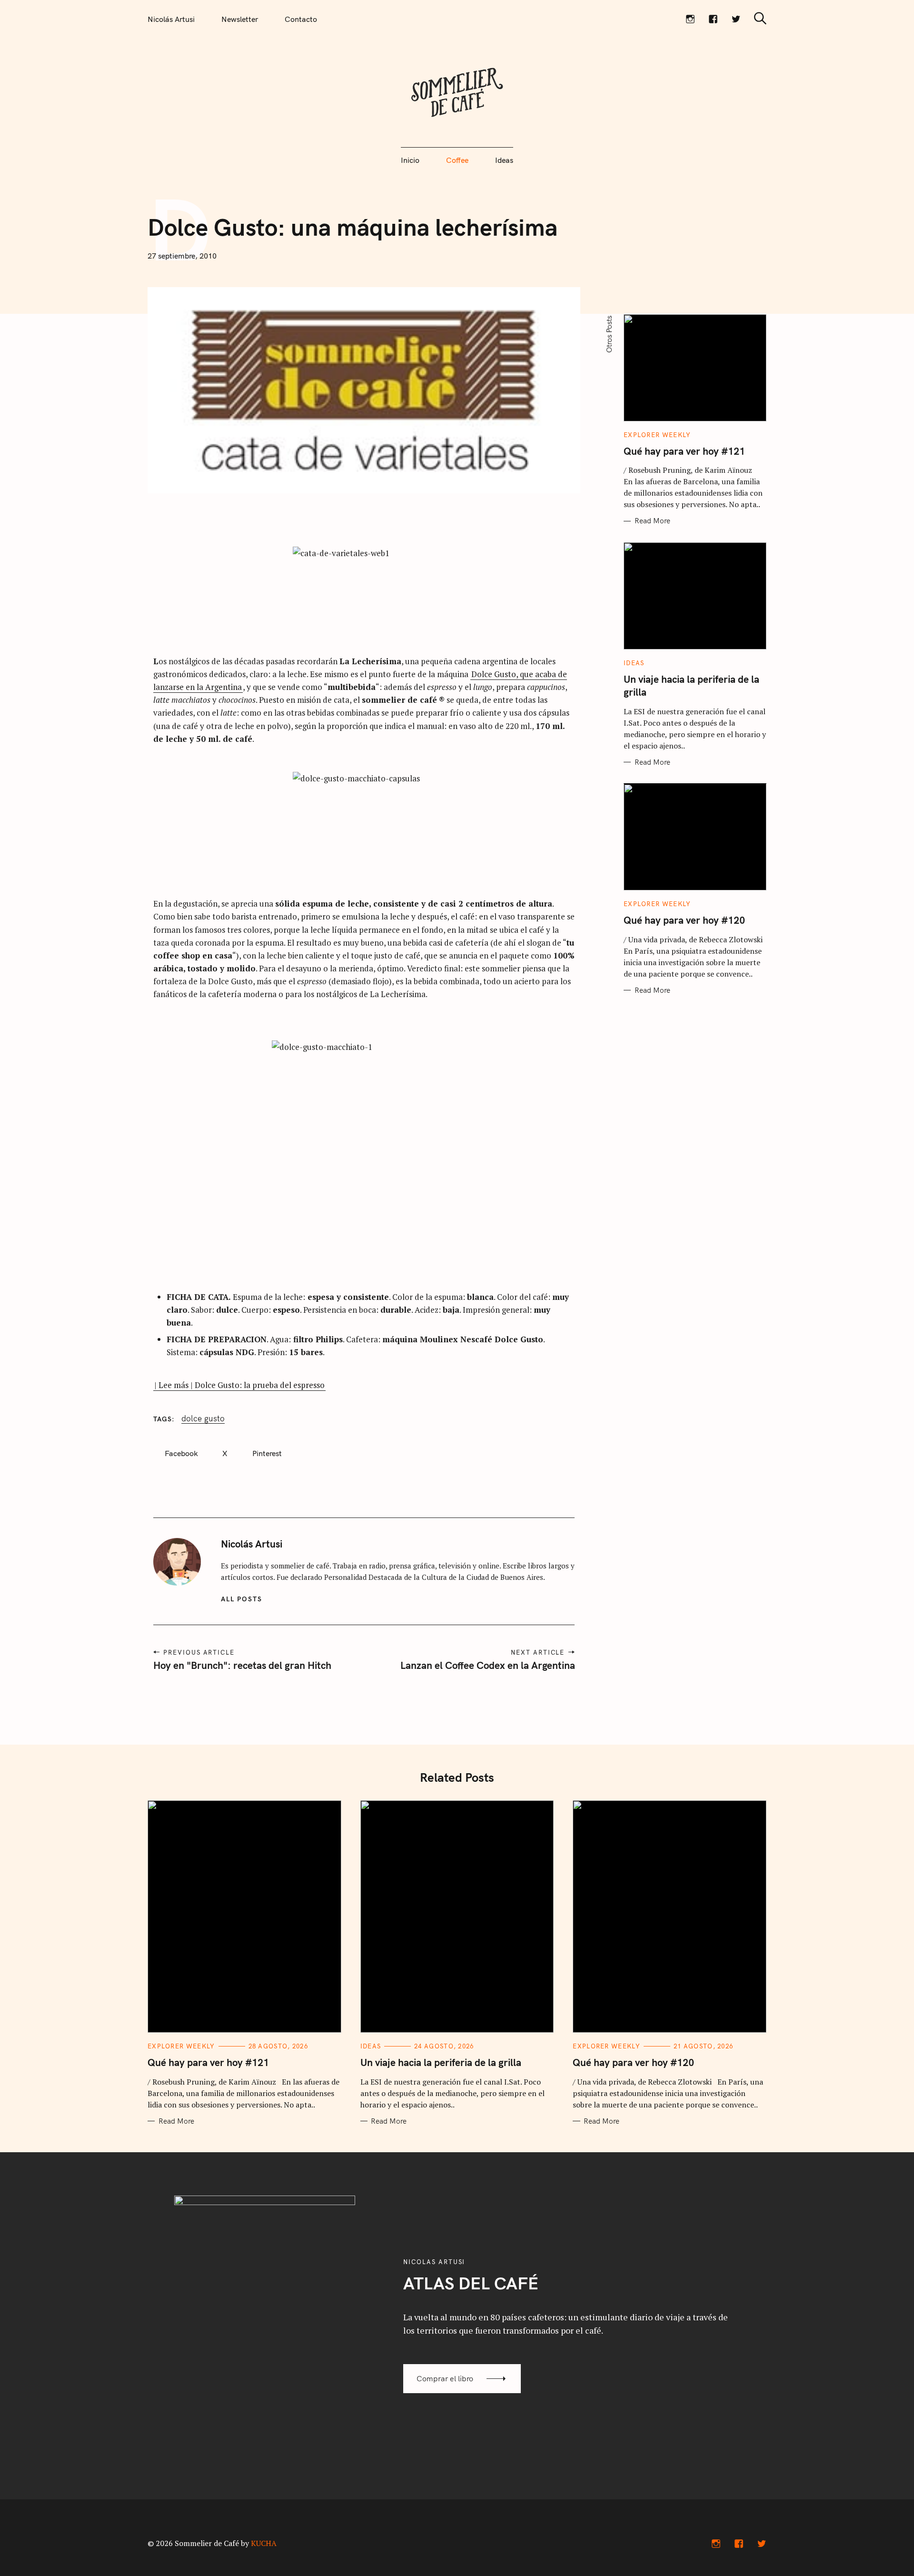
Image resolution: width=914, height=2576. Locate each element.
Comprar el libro (445, 2378)
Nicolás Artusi (171, 19)
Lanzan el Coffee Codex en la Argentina (487, 1665)
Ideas (504, 160)
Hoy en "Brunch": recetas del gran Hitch (242, 1665)
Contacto (301, 19)
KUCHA (264, 2543)
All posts (242, 1599)
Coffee (457, 160)
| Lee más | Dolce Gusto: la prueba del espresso (239, 1385)
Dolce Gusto (203, 1418)
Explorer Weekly (657, 435)
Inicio (410, 160)
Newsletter (240, 19)
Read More (652, 521)
